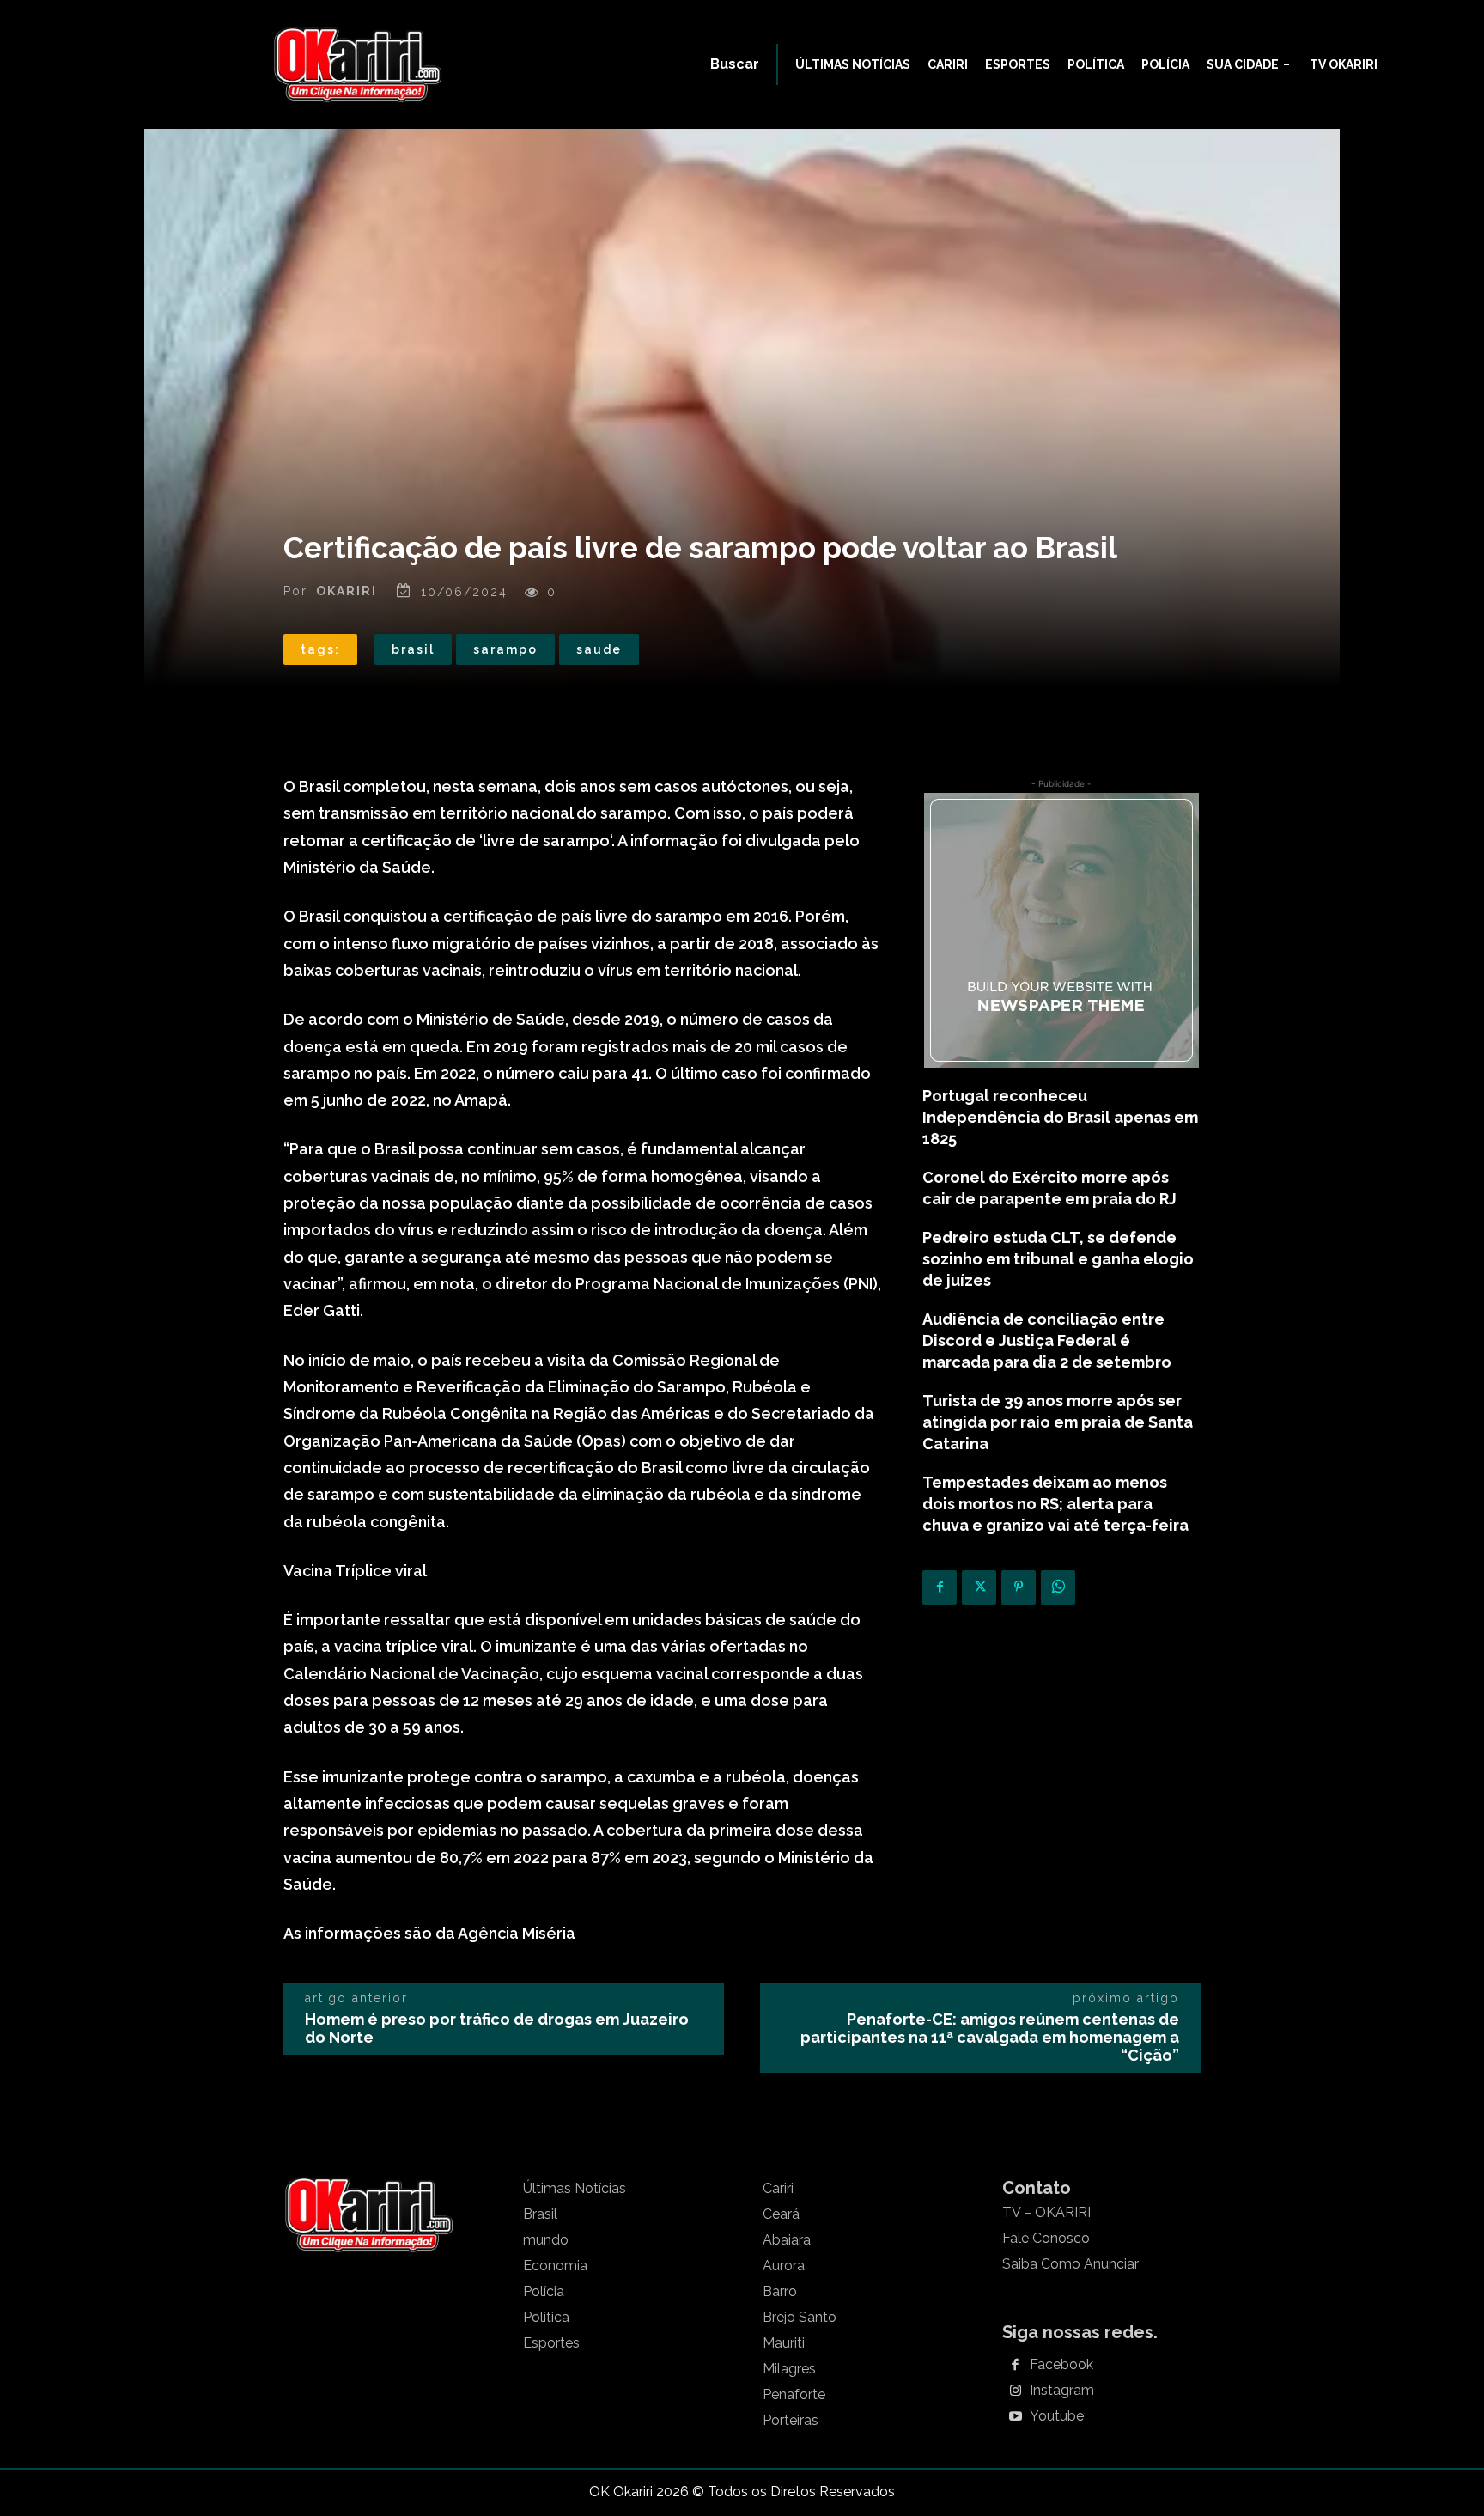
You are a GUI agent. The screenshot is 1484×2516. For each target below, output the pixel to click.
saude (599, 649)
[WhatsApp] (1058, 1587)
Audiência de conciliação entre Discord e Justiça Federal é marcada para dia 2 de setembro (1047, 1340)
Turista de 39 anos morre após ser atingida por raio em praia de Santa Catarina (1058, 1422)
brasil (413, 649)
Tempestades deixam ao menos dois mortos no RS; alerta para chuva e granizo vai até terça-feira (1055, 1504)
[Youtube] (1015, 2417)
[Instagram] (1015, 2391)
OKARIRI (347, 591)
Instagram (1062, 2391)
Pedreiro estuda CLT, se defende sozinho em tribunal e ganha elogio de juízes (1058, 1259)
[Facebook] (940, 1587)
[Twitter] (979, 1587)
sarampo (505, 649)
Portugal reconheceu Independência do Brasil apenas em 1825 (1060, 1117)
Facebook (1061, 2365)
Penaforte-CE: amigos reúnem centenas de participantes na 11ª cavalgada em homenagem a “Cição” (990, 2037)
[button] (735, 64)
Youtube (1057, 2416)
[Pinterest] (1019, 1587)
